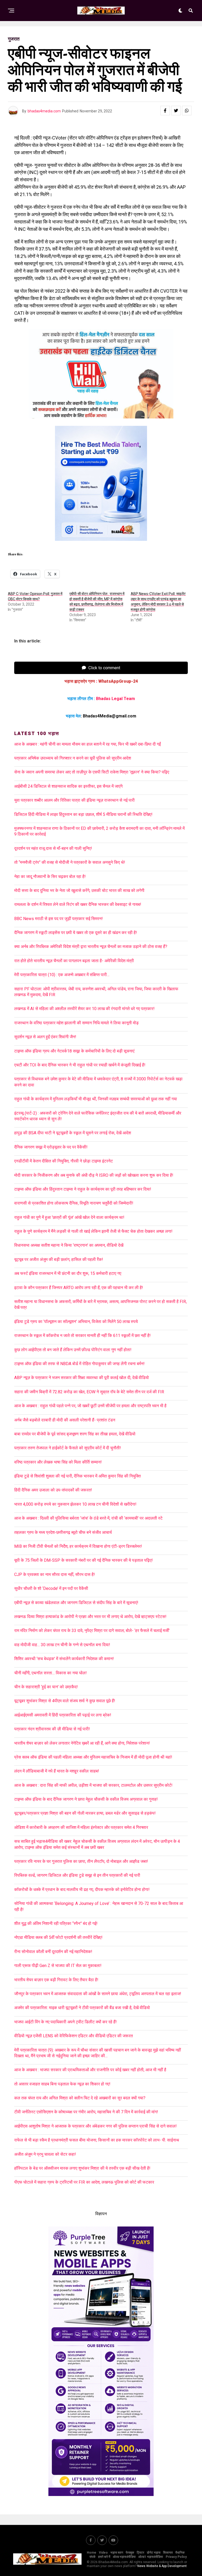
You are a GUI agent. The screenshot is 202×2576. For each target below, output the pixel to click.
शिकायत (168, 2553)
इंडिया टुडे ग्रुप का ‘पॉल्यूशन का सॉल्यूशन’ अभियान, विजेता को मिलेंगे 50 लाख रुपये (76, 1322)
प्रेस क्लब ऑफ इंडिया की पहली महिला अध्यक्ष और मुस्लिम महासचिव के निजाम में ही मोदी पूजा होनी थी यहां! (93, 1757)
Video (103, 2553)
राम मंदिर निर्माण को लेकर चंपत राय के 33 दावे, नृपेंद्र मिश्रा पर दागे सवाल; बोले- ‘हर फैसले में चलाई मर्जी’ (92, 1631)
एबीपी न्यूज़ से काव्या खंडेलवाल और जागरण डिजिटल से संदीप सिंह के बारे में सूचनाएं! (76, 1603)
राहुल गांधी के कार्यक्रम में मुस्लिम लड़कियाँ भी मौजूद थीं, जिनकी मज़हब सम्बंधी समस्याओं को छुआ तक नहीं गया (96, 1099)
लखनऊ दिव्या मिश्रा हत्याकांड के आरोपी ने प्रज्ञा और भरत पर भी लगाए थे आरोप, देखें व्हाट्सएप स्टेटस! (90, 1617)
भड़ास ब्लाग (117, 2553)
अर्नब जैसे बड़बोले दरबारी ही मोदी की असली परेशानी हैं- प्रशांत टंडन (65, 1420)
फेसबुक (130, 2553)
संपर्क (92, 2557)
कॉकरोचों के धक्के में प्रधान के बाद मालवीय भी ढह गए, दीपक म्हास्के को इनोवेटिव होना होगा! (82, 1889)
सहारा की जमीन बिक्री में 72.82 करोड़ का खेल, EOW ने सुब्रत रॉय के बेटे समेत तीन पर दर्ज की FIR (89, 1392)
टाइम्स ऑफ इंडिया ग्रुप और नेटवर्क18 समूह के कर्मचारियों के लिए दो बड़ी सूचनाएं (74, 1051)
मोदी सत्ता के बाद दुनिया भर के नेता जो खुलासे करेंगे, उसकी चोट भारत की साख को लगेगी (79, 890)
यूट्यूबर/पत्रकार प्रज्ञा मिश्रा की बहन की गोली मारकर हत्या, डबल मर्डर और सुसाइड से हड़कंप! (85, 1813)
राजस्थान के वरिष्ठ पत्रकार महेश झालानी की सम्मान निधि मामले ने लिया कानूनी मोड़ (76, 1023)
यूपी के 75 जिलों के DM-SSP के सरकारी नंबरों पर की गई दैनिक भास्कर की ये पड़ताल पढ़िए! (84, 1560)
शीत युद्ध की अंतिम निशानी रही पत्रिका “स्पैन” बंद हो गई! (56, 1923)
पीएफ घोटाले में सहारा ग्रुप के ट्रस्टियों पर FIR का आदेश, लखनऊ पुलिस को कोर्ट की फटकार (84, 2182)
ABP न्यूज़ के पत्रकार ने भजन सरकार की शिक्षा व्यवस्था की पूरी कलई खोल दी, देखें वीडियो (82, 1378)
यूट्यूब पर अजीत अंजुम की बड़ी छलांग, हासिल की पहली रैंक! (59, 1259)
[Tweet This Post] (176, 111)
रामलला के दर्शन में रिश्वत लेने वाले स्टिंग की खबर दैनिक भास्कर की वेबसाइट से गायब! (78, 904)
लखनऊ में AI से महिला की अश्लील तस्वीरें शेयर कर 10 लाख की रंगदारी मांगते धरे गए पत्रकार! (84, 1009)
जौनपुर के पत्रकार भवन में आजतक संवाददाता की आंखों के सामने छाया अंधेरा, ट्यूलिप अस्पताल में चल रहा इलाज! (98, 1994)
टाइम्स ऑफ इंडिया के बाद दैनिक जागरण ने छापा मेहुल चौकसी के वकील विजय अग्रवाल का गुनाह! (86, 1799)
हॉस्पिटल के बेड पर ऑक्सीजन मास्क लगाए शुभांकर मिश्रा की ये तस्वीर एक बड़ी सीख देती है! (82, 2168)
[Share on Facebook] (165, 111)
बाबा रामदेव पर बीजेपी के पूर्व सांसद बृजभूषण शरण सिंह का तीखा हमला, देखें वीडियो (75, 1434)
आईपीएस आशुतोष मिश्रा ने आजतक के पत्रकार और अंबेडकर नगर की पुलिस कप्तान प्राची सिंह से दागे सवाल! (95, 2126)
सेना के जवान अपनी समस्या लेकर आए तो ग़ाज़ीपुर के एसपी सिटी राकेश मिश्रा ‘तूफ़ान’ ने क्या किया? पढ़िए (92, 772)
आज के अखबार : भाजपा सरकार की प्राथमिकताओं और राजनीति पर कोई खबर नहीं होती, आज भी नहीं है (90, 2070)
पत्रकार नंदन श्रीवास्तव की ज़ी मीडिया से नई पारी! (52, 1729)
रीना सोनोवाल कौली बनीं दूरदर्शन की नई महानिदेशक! (53, 1952)
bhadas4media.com (44, 111)
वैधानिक (180, 2553)
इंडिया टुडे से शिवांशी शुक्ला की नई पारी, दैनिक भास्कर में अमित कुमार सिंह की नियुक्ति (77, 1476)
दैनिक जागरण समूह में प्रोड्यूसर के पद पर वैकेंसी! (51, 1147)
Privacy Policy (176, 2557)
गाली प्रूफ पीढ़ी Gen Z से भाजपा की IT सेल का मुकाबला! (58, 1966)
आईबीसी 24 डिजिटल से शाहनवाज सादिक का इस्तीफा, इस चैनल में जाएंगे (68, 786)
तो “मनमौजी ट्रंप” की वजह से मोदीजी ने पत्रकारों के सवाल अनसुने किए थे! (70, 862)
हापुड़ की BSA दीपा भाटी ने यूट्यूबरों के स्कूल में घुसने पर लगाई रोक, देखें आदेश (73, 1133)
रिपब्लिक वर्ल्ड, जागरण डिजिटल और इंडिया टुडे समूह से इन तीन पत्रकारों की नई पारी (77, 1875)
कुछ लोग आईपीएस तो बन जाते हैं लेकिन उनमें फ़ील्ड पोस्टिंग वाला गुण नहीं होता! (73, 1350)
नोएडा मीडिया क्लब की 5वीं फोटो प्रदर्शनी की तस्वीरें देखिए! (58, 1937)
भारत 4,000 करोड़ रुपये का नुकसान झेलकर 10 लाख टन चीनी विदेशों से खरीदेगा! (75, 1504)
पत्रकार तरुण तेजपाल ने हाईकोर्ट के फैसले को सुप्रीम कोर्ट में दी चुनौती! (68, 1448)
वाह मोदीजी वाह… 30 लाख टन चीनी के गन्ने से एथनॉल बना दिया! (62, 1645)
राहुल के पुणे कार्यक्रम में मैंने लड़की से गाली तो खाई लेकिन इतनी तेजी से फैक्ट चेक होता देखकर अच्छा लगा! (93, 1231)
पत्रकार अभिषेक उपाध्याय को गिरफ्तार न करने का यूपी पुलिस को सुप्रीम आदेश (73, 758)
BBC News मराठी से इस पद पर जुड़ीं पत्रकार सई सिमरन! (59, 919)
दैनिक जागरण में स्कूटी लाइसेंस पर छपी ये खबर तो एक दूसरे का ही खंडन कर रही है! (76, 933)
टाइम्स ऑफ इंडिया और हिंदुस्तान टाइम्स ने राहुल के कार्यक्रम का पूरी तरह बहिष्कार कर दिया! (83, 1189)
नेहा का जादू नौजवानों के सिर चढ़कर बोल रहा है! (50, 877)
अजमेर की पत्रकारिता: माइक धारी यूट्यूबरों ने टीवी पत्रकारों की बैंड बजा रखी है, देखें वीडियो (82, 2008)
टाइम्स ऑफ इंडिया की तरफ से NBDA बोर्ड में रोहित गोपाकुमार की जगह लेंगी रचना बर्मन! (79, 1364)
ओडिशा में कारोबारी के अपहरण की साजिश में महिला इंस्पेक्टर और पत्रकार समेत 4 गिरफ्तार (81, 1827)
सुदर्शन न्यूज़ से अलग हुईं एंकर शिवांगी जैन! (45, 1037)
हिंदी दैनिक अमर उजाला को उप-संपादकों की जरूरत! (53, 1490)
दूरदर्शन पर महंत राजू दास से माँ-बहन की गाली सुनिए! (53, 848)
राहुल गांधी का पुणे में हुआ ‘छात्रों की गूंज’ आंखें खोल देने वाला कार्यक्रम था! (69, 1217)
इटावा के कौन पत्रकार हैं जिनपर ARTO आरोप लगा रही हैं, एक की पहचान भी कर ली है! (79, 1288)
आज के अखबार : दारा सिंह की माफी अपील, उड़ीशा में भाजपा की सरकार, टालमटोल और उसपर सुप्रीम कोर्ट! (95, 1785)
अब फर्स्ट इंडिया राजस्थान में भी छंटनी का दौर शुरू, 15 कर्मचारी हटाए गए (68, 1273)
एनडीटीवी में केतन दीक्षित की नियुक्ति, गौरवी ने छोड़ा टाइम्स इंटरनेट (64, 1161)
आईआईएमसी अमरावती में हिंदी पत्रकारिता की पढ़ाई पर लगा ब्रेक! (63, 1715)
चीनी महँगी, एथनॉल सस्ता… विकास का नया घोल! (50, 1673)
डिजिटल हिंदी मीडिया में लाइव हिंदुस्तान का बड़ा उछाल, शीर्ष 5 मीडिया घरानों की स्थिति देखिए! (83, 814)
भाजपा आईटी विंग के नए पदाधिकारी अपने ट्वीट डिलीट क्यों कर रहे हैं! (65, 2022)
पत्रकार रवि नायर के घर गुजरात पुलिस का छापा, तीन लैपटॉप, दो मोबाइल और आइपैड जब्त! (81, 1861)
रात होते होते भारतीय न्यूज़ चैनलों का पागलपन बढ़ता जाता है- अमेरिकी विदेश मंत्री (74, 961)
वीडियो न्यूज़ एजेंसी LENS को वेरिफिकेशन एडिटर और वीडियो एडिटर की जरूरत (74, 2036)
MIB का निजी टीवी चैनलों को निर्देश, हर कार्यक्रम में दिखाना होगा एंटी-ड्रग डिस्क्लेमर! (78, 1546)
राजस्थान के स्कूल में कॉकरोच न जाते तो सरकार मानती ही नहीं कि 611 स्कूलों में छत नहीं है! (82, 1336)
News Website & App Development (162, 2566)
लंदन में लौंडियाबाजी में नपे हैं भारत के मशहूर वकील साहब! (57, 1771)
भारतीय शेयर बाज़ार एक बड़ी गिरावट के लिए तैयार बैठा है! (56, 1980)
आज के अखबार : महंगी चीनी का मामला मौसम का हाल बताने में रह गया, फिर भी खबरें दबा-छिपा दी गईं (87, 744)
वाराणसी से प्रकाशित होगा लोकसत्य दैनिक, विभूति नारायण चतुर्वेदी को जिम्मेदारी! (74, 1203)
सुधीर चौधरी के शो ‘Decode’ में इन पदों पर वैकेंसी (51, 1588)
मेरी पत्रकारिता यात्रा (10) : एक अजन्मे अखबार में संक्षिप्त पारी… (62, 975)
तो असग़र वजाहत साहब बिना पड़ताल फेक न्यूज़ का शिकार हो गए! (62, 2084)
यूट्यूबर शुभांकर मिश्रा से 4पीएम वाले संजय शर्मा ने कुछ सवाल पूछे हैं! (65, 1701)
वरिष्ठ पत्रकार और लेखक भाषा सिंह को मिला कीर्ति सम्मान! (58, 1462)
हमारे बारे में (104, 2557)
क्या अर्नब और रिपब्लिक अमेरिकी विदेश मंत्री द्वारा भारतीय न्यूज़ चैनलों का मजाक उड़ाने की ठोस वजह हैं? (91, 947)
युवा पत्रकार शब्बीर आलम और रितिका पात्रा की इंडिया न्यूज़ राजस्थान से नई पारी (74, 800)
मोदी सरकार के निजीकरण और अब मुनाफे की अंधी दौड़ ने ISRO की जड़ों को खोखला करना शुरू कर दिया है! (94, 1175)
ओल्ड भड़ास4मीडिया (124, 2557)
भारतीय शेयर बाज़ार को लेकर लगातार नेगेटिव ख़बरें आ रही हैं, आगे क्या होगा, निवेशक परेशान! (82, 1743)
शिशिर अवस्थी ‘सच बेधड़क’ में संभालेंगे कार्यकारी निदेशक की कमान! (64, 1659)
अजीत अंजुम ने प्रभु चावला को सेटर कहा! (45, 2154)
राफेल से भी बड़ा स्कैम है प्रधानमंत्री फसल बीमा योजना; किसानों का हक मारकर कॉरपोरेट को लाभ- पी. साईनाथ (97, 2140)
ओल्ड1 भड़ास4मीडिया (151, 2557)
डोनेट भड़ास (154, 2553)
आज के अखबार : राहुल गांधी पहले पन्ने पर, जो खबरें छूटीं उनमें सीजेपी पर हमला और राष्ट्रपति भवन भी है (90, 1406)
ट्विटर (140, 2553)
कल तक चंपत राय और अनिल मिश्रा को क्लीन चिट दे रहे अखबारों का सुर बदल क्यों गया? (80, 2098)
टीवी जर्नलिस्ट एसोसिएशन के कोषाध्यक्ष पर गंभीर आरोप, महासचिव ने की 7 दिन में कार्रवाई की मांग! (86, 2112)
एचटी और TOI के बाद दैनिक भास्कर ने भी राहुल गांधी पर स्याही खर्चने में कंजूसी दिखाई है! (80, 1065)
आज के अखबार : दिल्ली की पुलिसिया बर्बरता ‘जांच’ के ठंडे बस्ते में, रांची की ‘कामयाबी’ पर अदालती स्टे (88, 1518)
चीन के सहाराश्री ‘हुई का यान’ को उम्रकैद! (46, 1687)
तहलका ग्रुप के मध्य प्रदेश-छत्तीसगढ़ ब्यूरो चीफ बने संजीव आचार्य (63, 1532)
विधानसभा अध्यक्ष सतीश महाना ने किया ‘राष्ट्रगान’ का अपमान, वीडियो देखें (69, 1245)
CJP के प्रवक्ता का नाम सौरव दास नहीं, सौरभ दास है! (55, 1574)
